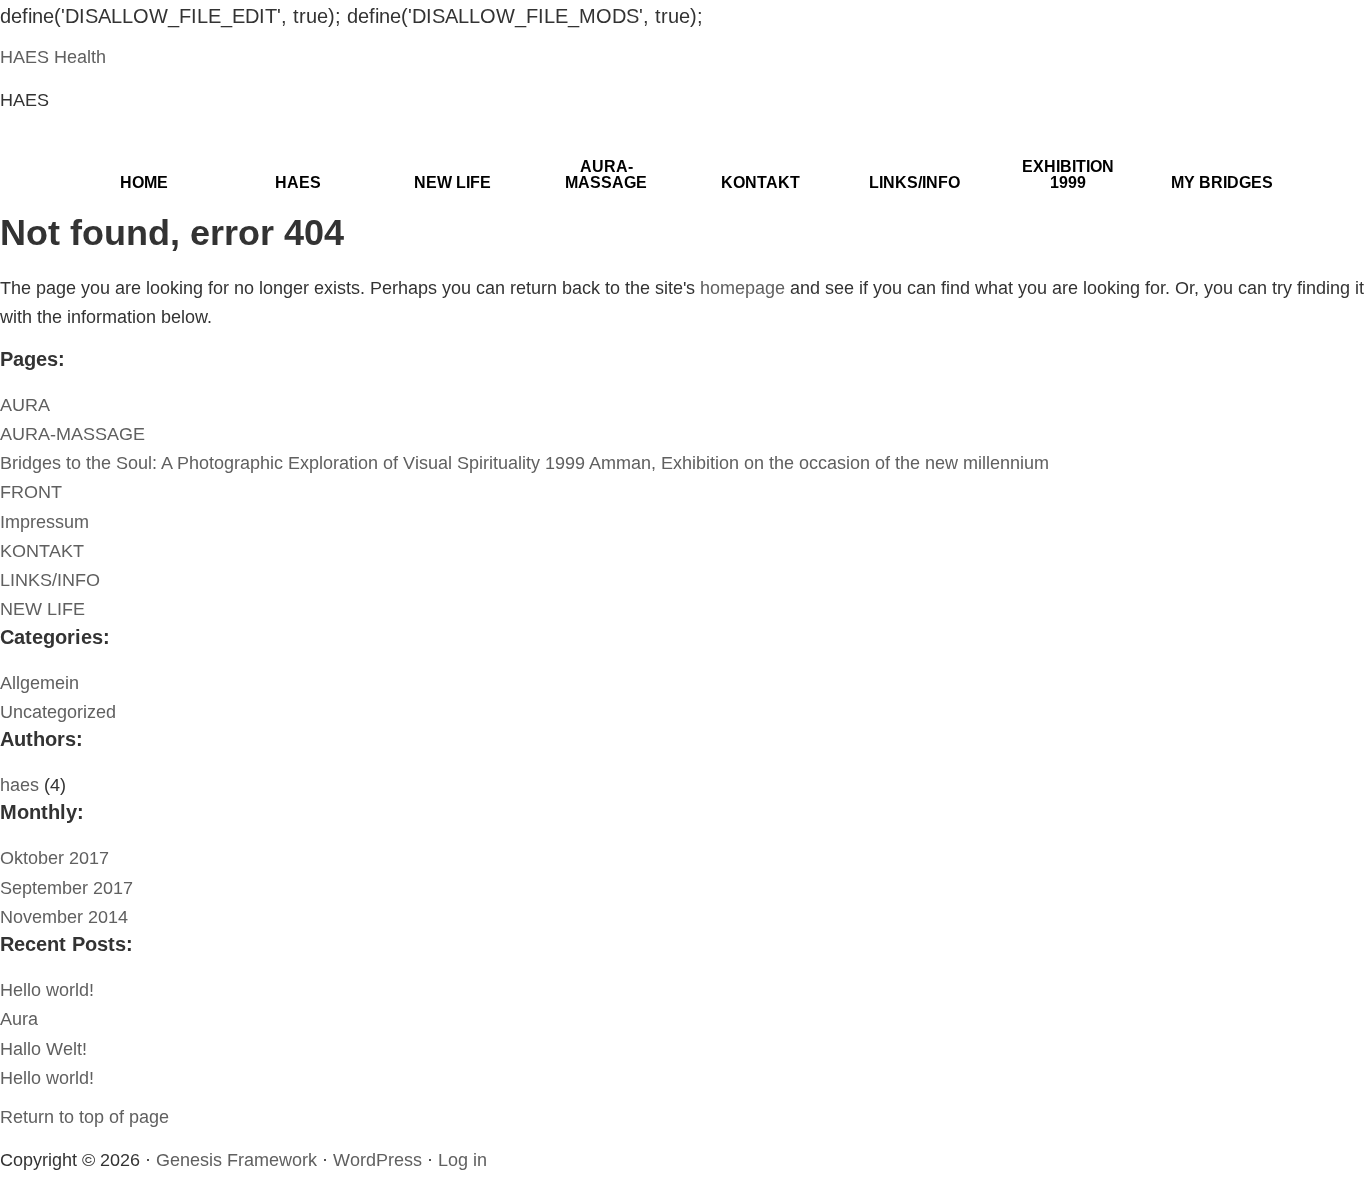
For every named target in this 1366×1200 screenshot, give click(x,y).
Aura (19, 1019)
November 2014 (64, 917)
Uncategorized (58, 712)
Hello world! (47, 990)
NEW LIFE (452, 182)
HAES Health (53, 57)
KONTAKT (760, 182)
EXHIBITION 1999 (1068, 174)
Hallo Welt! (43, 1049)
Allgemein (39, 683)
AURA (25, 405)
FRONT (31, 492)
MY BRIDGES (1222, 182)
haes (19, 785)
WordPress (377, 1160)
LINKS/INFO (914, 182)
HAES (298, 182)
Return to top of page (84, 1117)
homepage (742, 288)
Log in (462, 1160)
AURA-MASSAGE (606, 174)
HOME (144, 182)
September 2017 (66, 888)
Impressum (44, 522)
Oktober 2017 (54, 858)
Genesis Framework (236, 1160)
